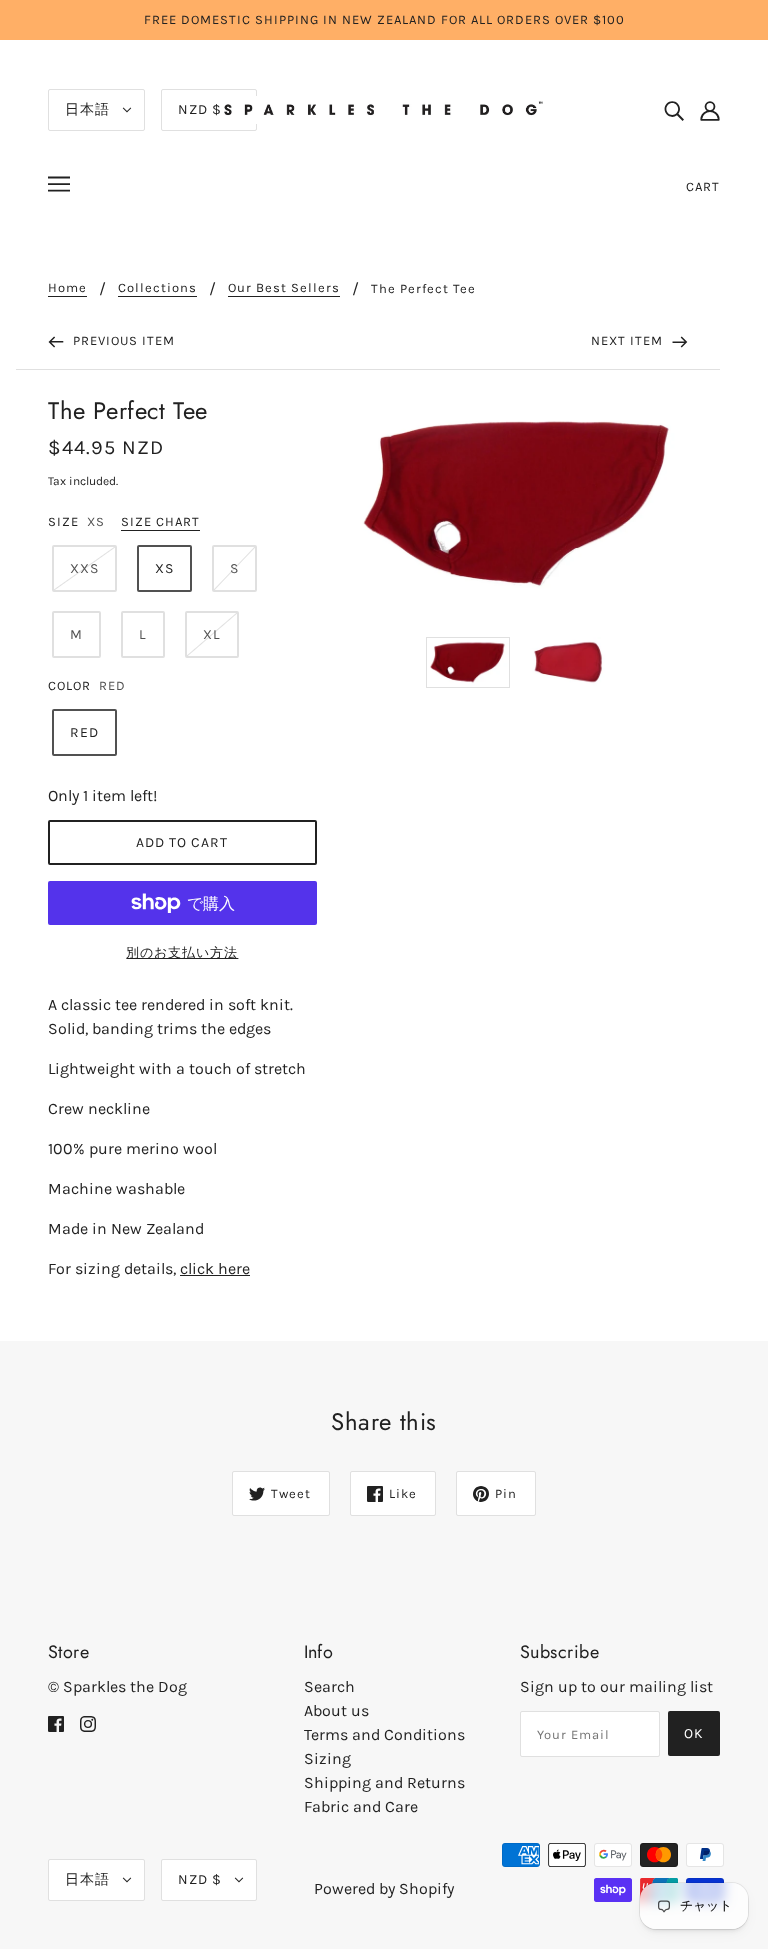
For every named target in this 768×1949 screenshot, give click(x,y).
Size (63, 521)
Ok (694, 1733)
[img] (674, 110)
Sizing (327, 1758)
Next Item (629, 340)
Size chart (160, 522)
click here (215, 1268)
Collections (157, 288)
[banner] (384, 108)
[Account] (710, 110)
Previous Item (122, 340)
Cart (703, 186)
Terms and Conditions (384, 1734)
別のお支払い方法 (182, 952)
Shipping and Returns (384, 1782)
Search (329, 1686)
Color (69, 685)
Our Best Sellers (284, 288)
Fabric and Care (361, 1806)
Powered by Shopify (384, 1888)
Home (67, 288)
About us (336, 1710)
